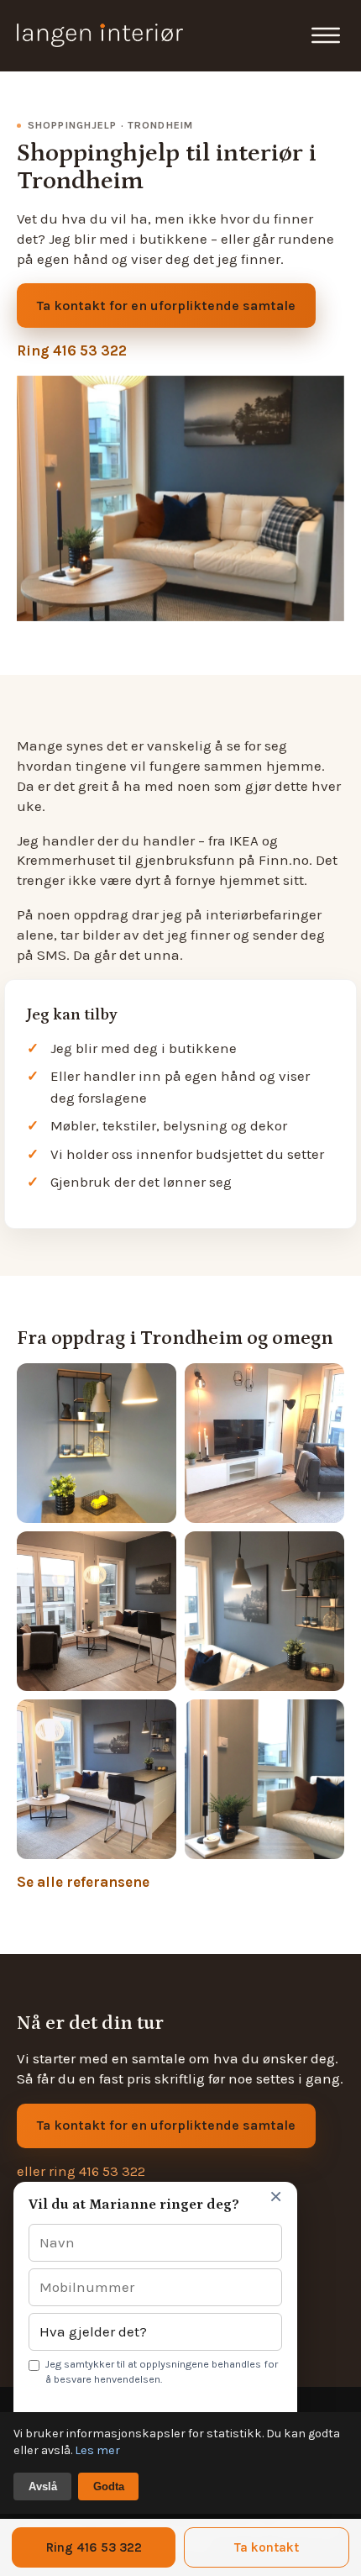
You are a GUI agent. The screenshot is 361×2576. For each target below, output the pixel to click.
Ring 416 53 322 (72, 350)
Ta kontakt (267, 2547)
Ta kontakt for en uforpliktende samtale (166, 306)
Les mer (97, 2450)
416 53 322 (112, 2171)
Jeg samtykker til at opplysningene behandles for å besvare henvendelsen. (162, 2371)
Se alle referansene (83, 1882)
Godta (109, 2486)
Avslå (43, 2486)
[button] (326, 35)
